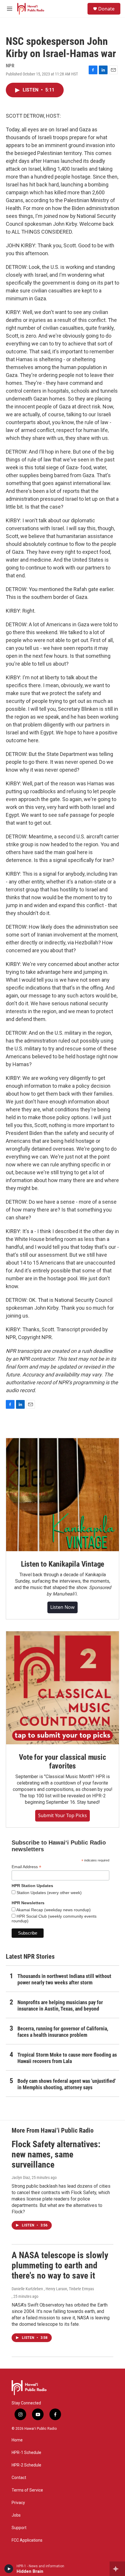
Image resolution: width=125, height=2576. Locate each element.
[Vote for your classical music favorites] (63, 1688)
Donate (106, 9)
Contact (19, 2478)
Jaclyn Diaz (21, 2177)
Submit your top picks (63, 1815)
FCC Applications (27, 2540)
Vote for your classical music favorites (62, 1762)
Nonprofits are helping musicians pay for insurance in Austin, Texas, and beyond (60, 2005)
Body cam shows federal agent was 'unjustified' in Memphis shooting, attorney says (67, 2084)
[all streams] (117, 2569)
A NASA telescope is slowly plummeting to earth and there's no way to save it (60, 2265)
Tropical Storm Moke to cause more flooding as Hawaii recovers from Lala (67, 2058)
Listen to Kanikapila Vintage (63, 1564)
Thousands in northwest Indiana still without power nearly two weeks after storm (64, 1979)
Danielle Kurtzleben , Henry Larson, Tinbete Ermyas (53, 2289)
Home (17, 2440)
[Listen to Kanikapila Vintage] (63, 1495)
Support (19, 2528)
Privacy (18, 2503)
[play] (9, 2569)
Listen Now (63, 1607)
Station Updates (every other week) (49, 1893)
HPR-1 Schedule (26, 2453)
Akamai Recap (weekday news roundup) (53, 1910)
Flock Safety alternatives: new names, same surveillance (56, 2154)
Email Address (26, 1867)
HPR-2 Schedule (26, 2465)
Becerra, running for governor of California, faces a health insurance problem (63, 2032)
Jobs (16, 2515)
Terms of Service (27, 2490)
